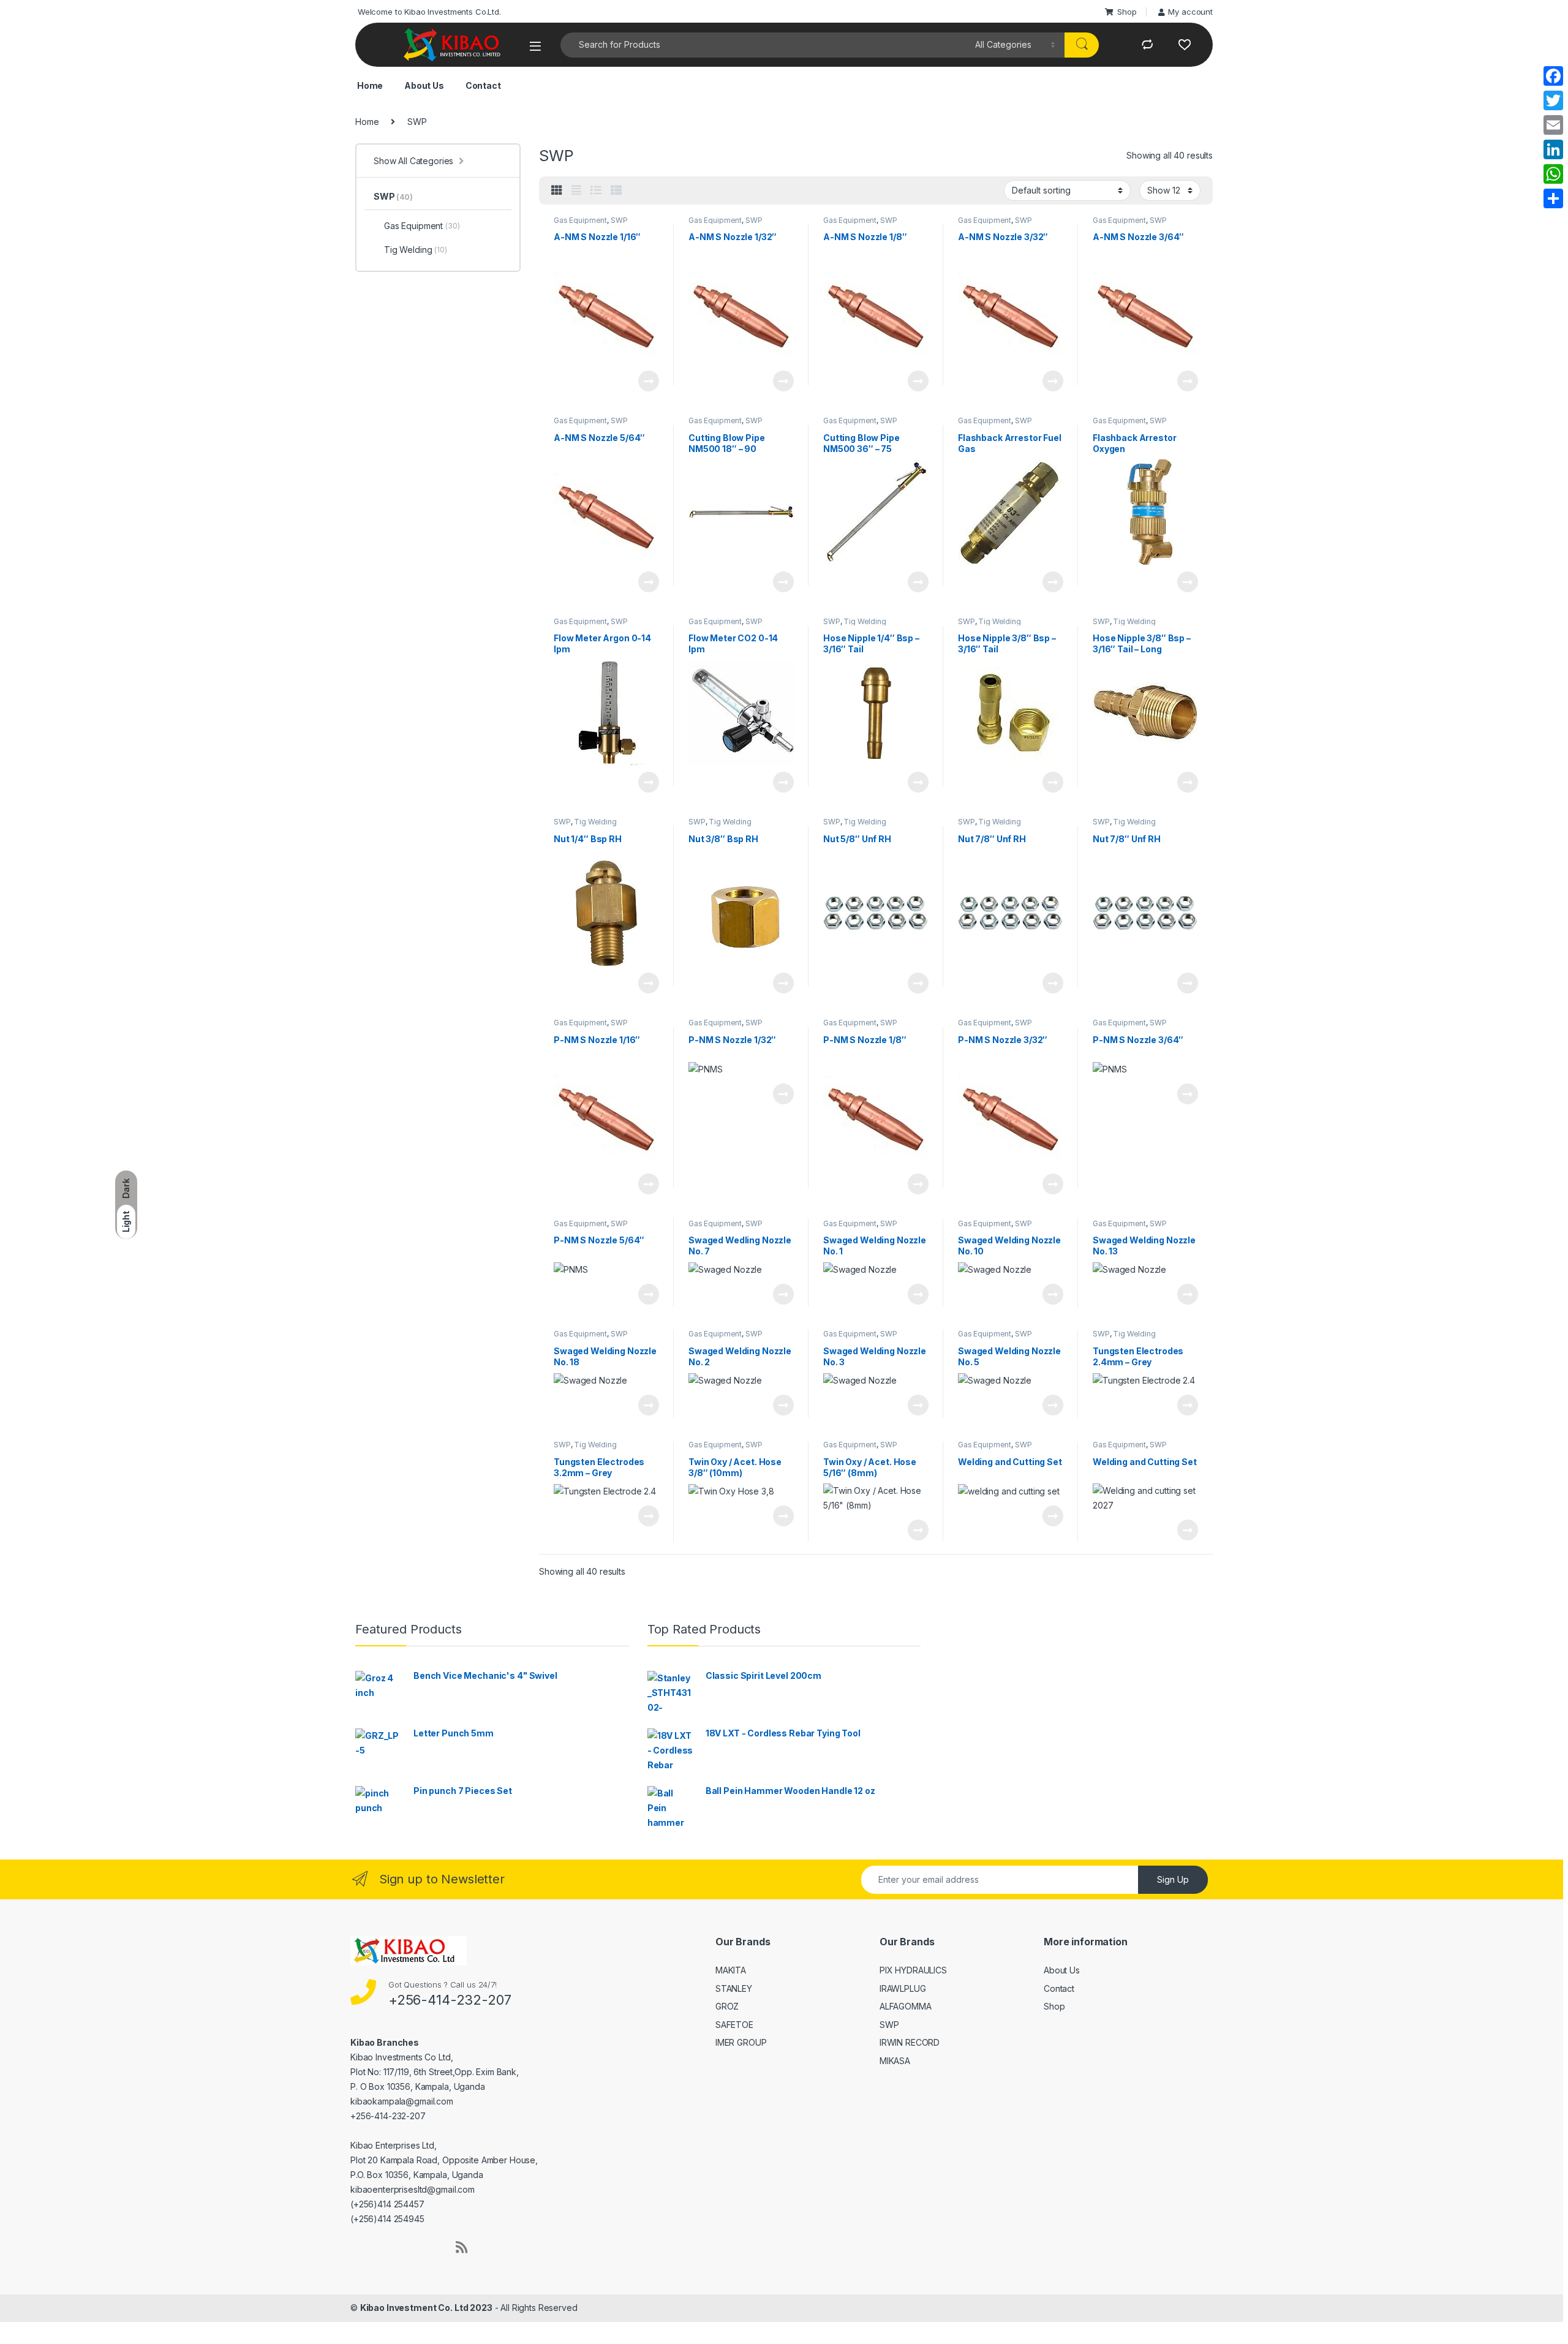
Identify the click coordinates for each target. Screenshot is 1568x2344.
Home (369, 85)
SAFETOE (734, 2025)
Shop (1127, 12)
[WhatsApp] (1553, 174)
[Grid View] (557, 190)
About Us (423, 85)
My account (1190, 12)
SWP (619, 220)
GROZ (727, 2006)
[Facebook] (1553, 76)
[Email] (1553, 125)
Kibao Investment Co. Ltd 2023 (426, 2308)
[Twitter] (1553, 100)
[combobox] (764, 45)
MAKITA (731, 1970)
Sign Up (1173, 1879)
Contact (482, 85)
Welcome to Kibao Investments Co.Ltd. (428, 12)
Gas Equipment (580, 220)
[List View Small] (616, 190)
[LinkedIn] (1553, 149)
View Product (643, 381)
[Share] (1553, 198)
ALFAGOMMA (906, 2006)
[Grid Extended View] (576, 190)
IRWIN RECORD (910, 2042)
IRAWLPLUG (903, 1988)
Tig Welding (865, 621)
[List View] (596, 190)
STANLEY (734, 1988)
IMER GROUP (741, 2042)
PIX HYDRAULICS (913, 1970)
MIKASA (895, 2061)
